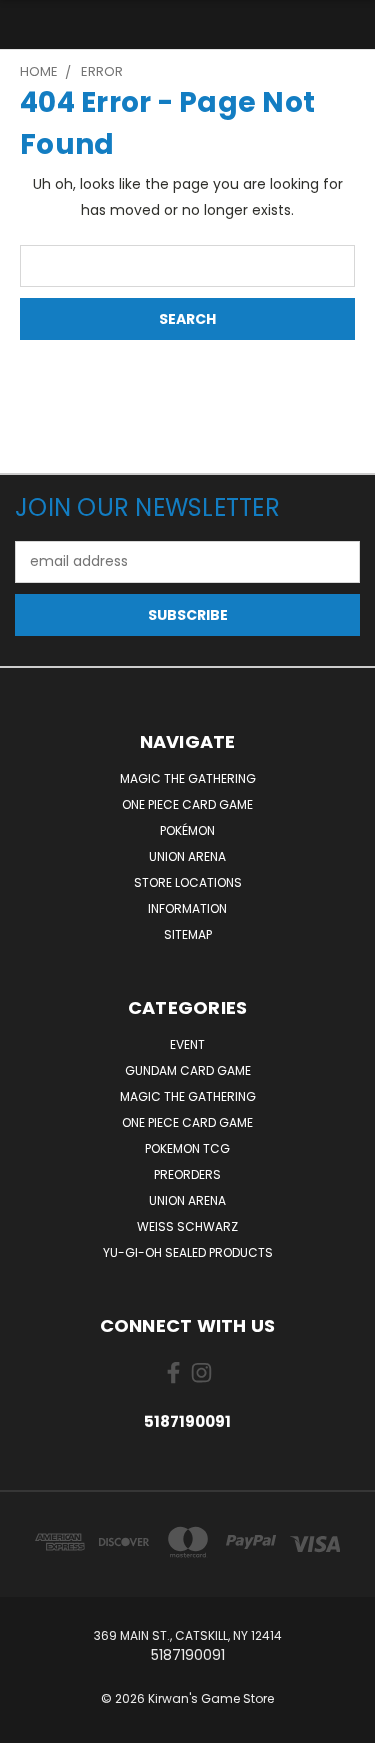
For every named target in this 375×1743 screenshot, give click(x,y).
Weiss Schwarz (187, 1226)
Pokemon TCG (187, 1148)
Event (187, 1044)
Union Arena (187, 856)
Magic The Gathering (188, 778)
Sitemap (188, 934)
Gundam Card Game (188, 1070)
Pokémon (187, 830)
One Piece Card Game (187, 804)
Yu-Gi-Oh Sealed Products (188, 1252)
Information (187, 908)
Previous (31, 1723)
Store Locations (188, 882)
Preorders (187, 1174)
